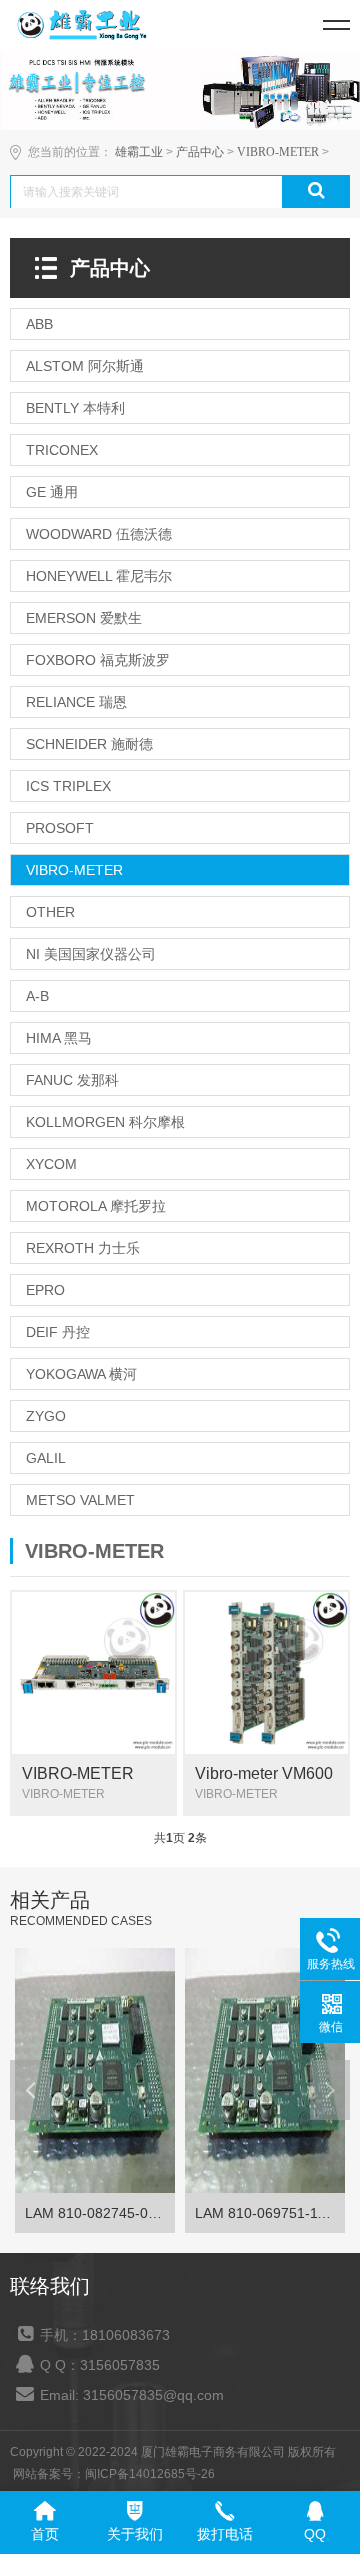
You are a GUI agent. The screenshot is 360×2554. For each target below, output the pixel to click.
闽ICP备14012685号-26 (150, 2474)
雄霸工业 (139, 152)
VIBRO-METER (278, 152)
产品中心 (200, 152)
